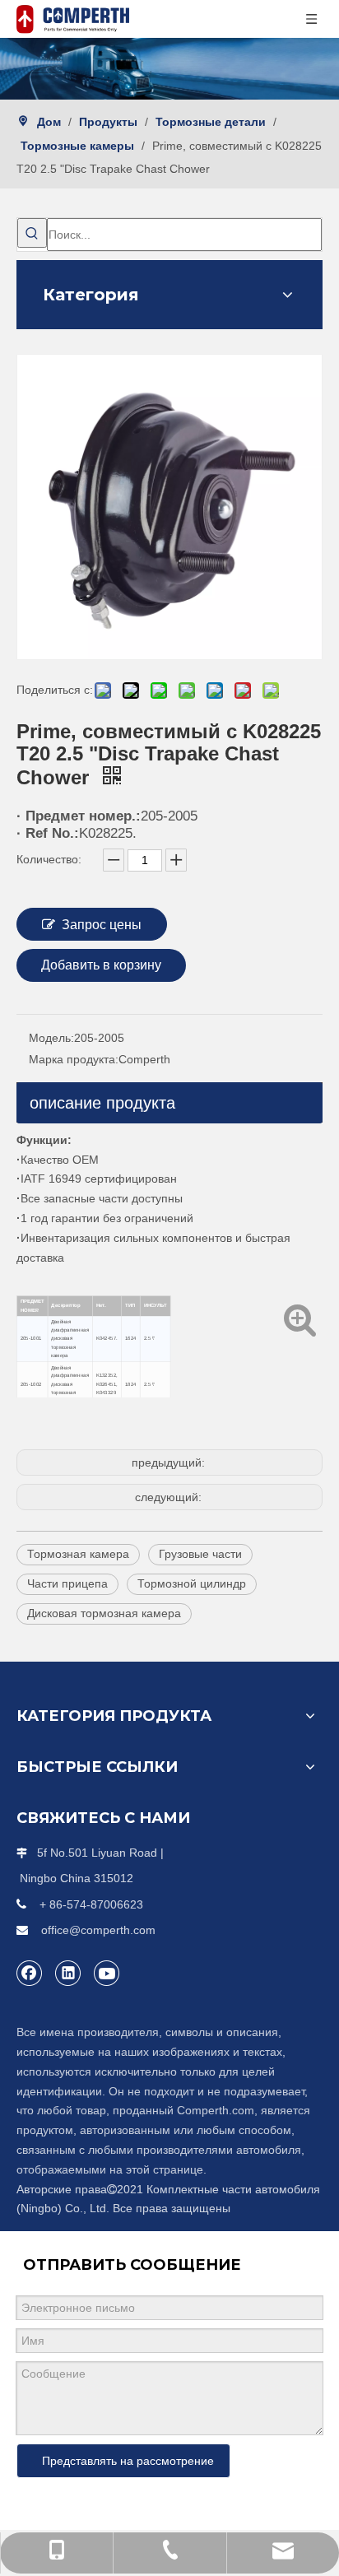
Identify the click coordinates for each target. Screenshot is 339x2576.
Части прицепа (67, 1583)
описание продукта (102, 1103)
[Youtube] (107, 1973)
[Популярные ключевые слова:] (32, 233)
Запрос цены (102, 925)
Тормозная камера (78, 1554)
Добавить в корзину (101, 965)
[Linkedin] (68, 1973)
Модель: (51, 1038)
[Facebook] (30, 1973)
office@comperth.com (98, 1930)
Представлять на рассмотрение (128, 2461)
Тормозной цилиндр (192, 1583)
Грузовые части (200, 1554)
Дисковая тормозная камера (104, 1613)
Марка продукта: (74, 1059)
